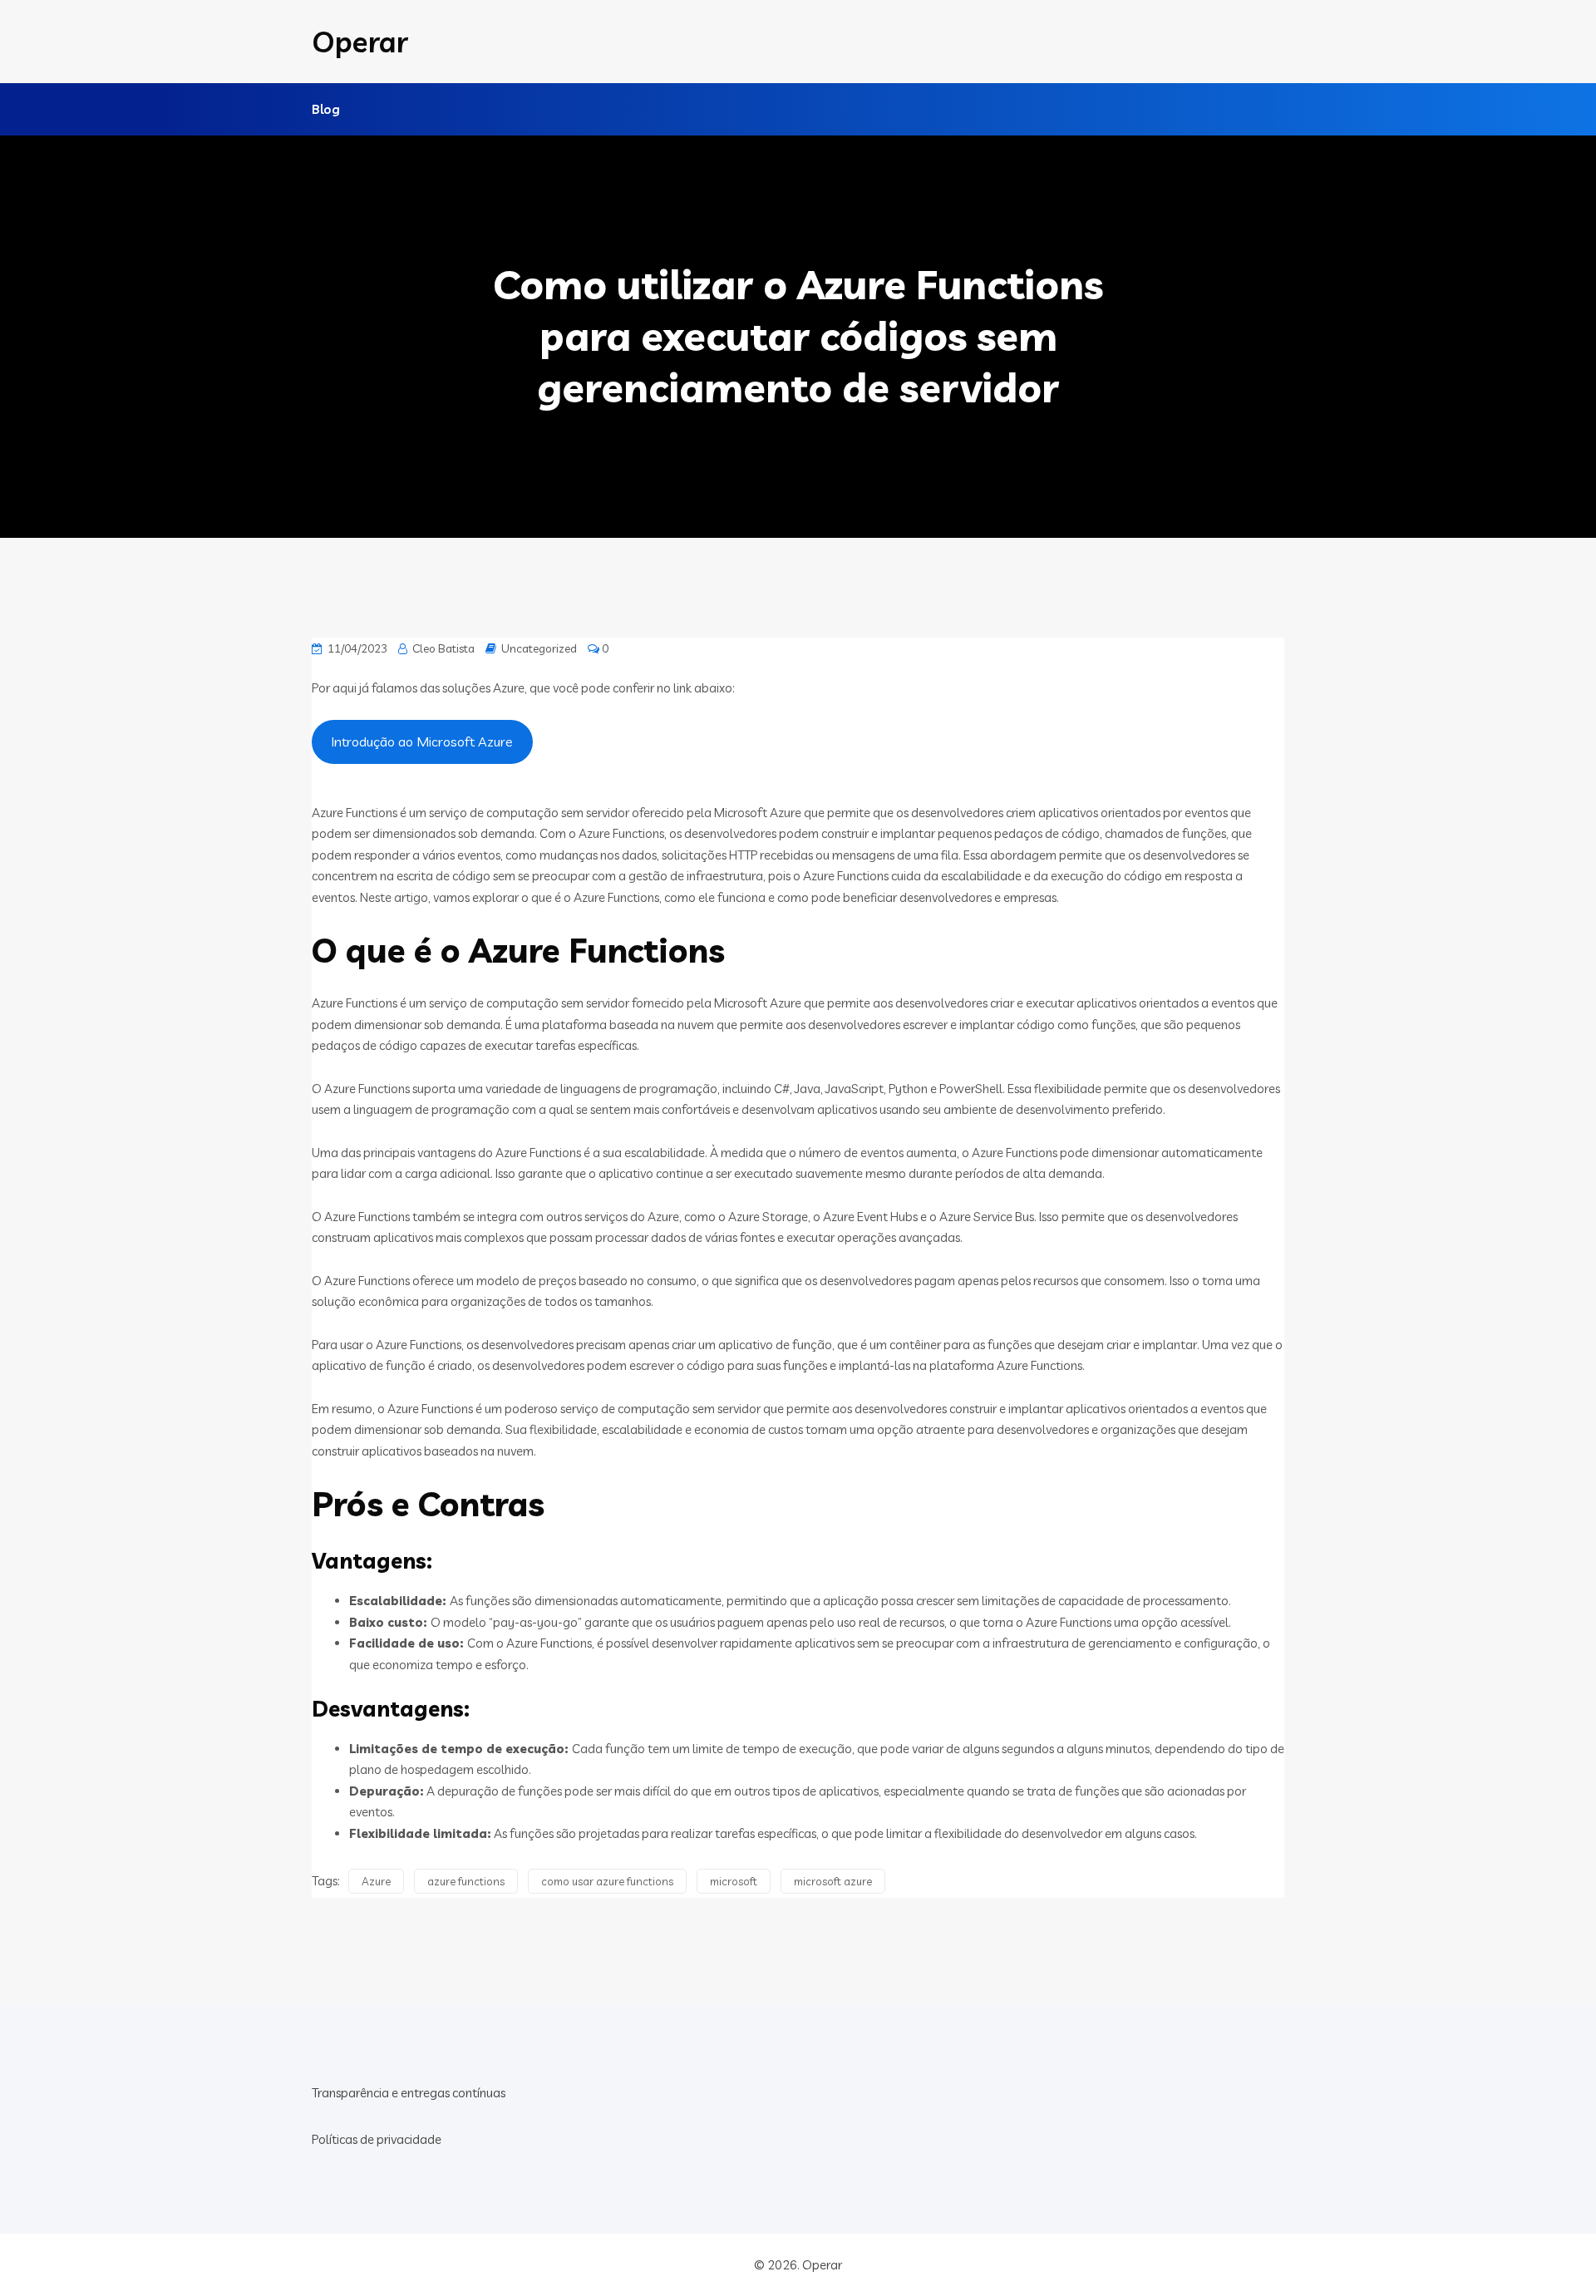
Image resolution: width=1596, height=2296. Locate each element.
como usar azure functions (607, 1881)
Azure (376, 1881)
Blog (326, 109)
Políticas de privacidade (377, 2139)
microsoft (734, 1881)
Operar (360, 42)
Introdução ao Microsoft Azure (422, 742)
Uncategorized (539, 648)
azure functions (466, 1881)
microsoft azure (833, 1881)
